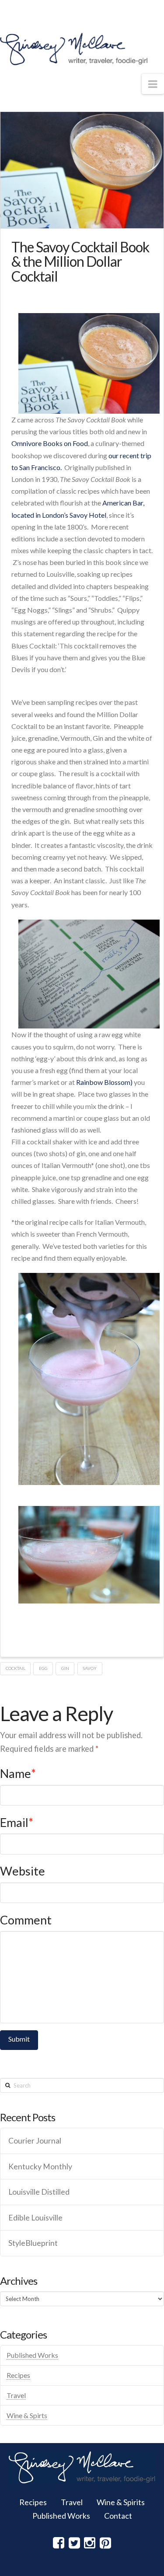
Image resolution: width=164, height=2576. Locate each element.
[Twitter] (74, 2543)
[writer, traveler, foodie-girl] (74, 49)
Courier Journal (35, 2141)
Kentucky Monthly (40, 2166)
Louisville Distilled (39, 2192)
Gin (65, 1668)
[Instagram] (90, 2543)
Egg (43, 1668)
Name (18, 1773)
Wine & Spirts (27, 2415)
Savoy (90, 1668)
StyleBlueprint (33, 2243)
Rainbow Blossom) (104, 1082)
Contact (118, 2516)
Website (23, 1871)
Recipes (18, 2375)
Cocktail (16, 1668)
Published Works (32, 2355)
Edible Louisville (35, 2218)
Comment (26, 1920)
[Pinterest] (105, 2543)
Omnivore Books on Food (50, 443)
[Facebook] (59, 2543)
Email (17, 1822)
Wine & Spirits (121, 2502)
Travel (16, 2395)
